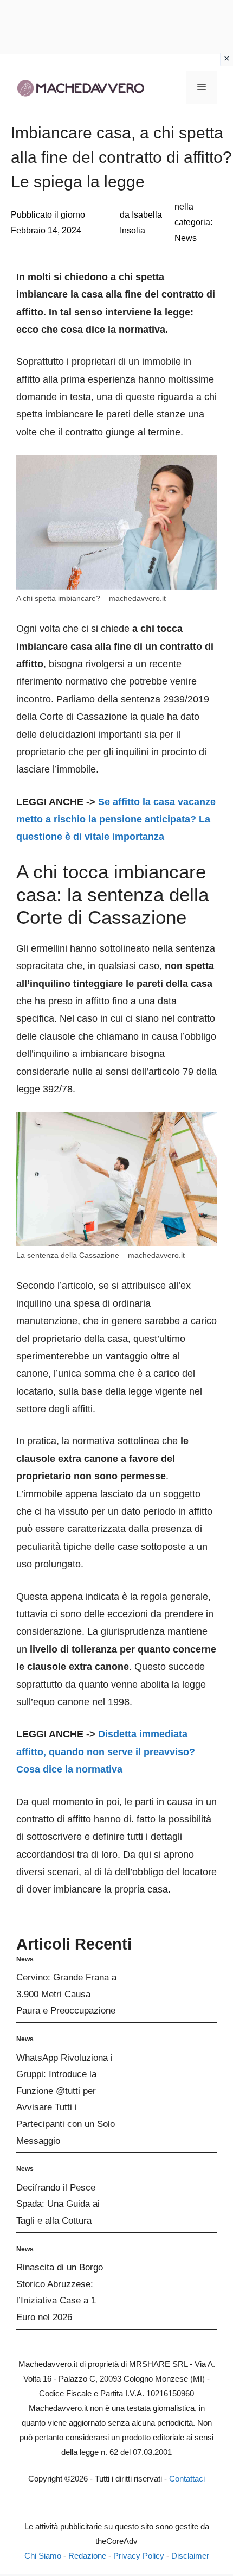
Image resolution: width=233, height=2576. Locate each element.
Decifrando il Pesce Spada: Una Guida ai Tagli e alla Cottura (58, 2204)
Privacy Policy (139, 2556)
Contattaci (187, 2479)
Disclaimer (190, 2556)
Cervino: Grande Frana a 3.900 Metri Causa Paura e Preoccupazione (66, 1994)
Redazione (87, 2556)
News (186, 238)
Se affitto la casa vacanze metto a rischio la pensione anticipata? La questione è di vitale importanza (116, 819)
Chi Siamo (43, 2556)
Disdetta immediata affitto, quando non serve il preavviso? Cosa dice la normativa (106, 1752)
